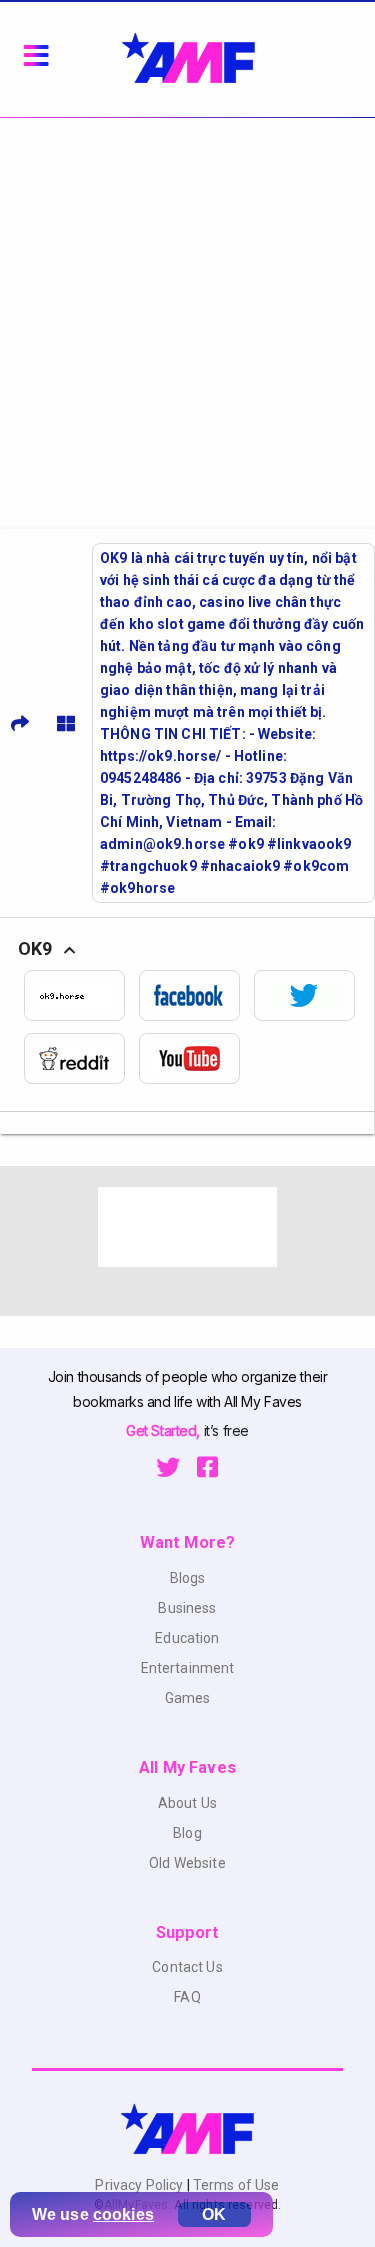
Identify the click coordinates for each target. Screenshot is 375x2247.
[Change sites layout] (66, 723)
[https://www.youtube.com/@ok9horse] (196, 1058)
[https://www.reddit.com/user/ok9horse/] (81, 1058)
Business (187, 1608)
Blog (187, 1833)
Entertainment (188, 1668)
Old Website (187, 1863)
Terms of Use (235, 2185)
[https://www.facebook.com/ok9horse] (196, 995)
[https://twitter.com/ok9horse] (311, 995)
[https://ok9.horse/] (81, 995)
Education (187, 1638)
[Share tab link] (20, 723)
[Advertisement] (187, 315)
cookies (123, 2214)
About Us (187, 1803)
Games (188, 1698)
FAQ (187, 1997)
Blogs (188, 1578)
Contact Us (187, 1967)
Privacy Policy (140, 2185)
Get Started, (164, 1430)
